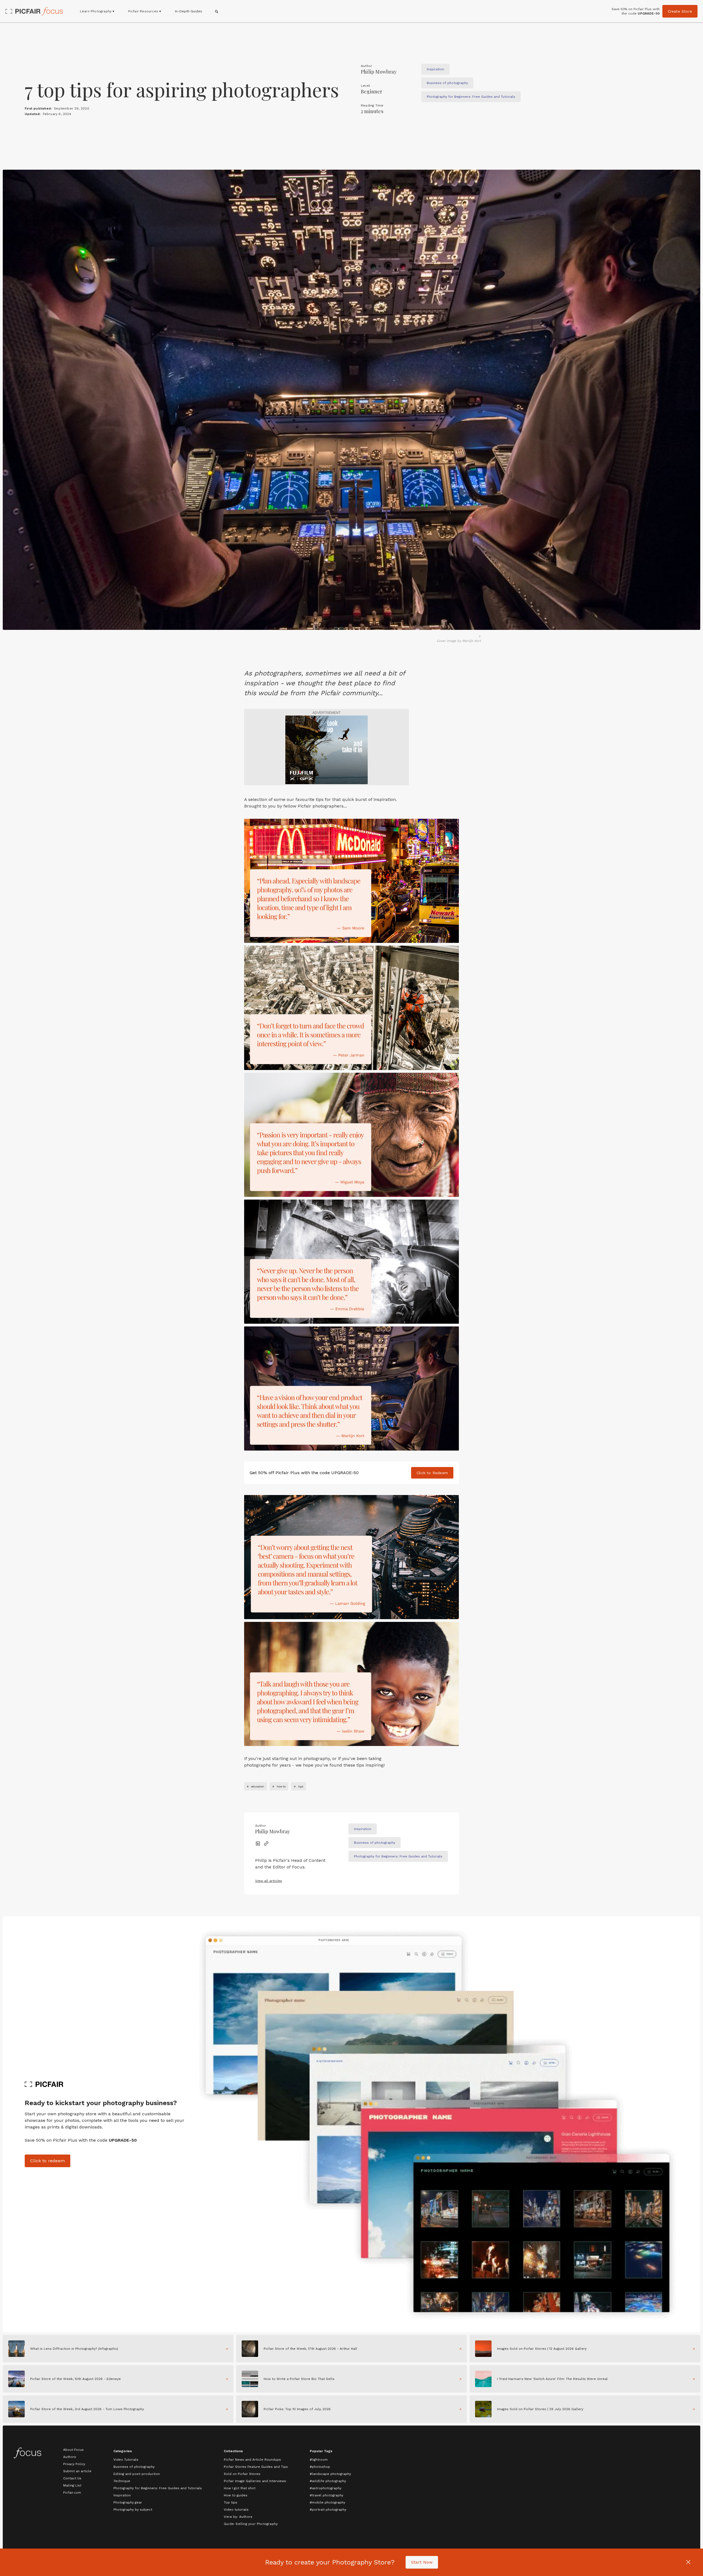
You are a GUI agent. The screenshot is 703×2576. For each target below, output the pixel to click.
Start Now (422, 2562)
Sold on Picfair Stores (242, 2474)
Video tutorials (236, 2510)
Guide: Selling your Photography (251, 2524)
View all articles (269, 1881)
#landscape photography (330, 2474)
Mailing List (72, 2485)
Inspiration (122, 2495)
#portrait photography (328, 2510)
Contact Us (72, 2478)
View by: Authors (238, 2517)
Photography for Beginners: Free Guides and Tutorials (158, 2488)
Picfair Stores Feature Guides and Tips (256, 2467)
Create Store (680, 11)
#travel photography (327, 2495)
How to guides (236, 2495)
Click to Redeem (432, 1473)
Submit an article (77, 2471)
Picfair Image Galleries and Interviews (255, 2481)
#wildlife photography (328, 2481)
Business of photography (134, 2467)
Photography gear (128, 2502)
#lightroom (319, 2460)
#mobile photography (327, 2502)
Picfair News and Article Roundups (252, 2460)
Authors (70, 2457)
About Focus (73, 2450)
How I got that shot (240, 2488)
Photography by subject (133, 2510)
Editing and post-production (137, 2474)
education (258, 1786)
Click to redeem (48, 2161)
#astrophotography (326, 2488)
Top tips (231, 2502)
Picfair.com (72, 2493)
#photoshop (320, 2467)
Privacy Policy (74, 2464)
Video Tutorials (126, 2460)
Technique (122, 2481)
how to (281, 1786)
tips (301, 1786)
